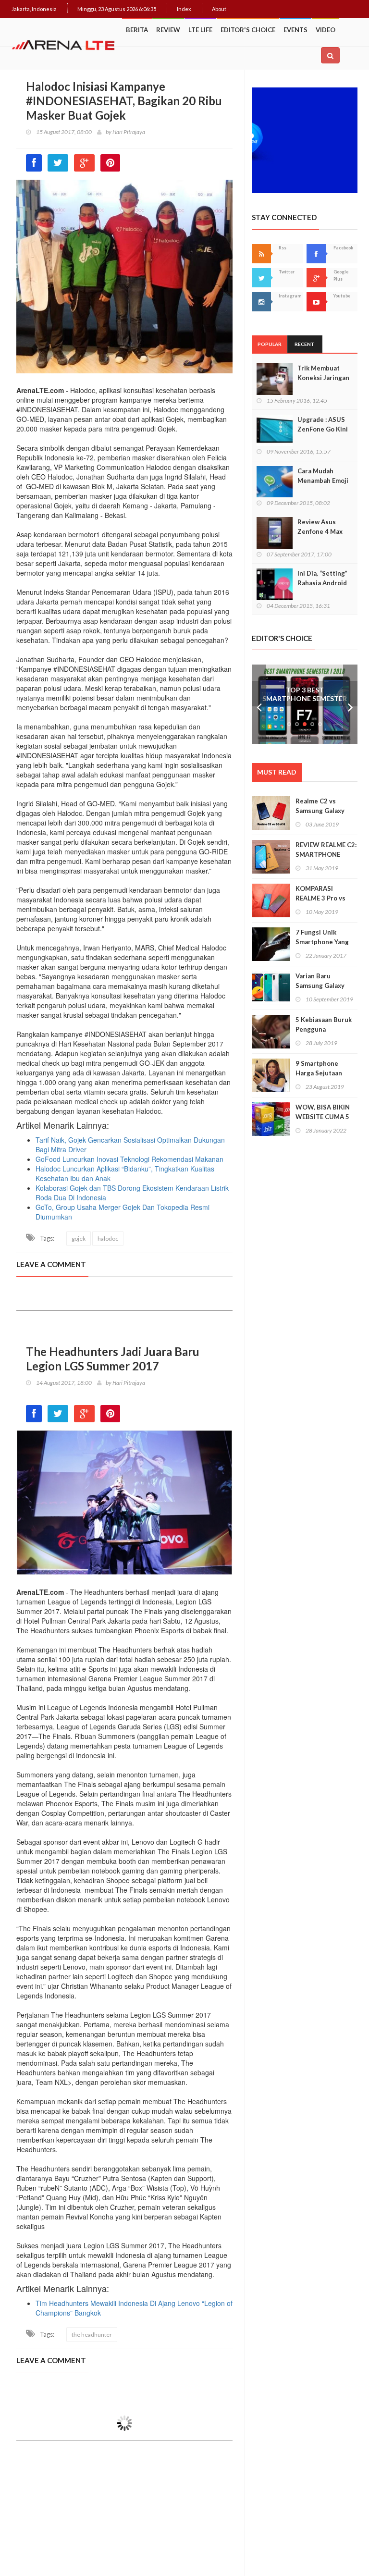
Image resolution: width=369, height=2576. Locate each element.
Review (168, 30)
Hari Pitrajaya (129, 132)
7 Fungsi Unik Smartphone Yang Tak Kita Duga (322, 942)
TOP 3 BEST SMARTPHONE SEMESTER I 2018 (305, 698)
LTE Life (200, 30)
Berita (137, 30)
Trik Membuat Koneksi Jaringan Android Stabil (323, 378)
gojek (79, 1239)
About (219, 9)
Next (350, 704)
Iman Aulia (125, 2478)
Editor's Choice (248, 30)
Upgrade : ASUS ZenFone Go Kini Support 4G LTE (323, 429)
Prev (259, 704)
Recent (305, 344)
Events (295, 30)
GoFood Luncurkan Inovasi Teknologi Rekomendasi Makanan (129, 1159)
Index (184, 9)
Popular (270, 344)
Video (326, 30)
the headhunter (92, 2335)
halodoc (108, 1239)
